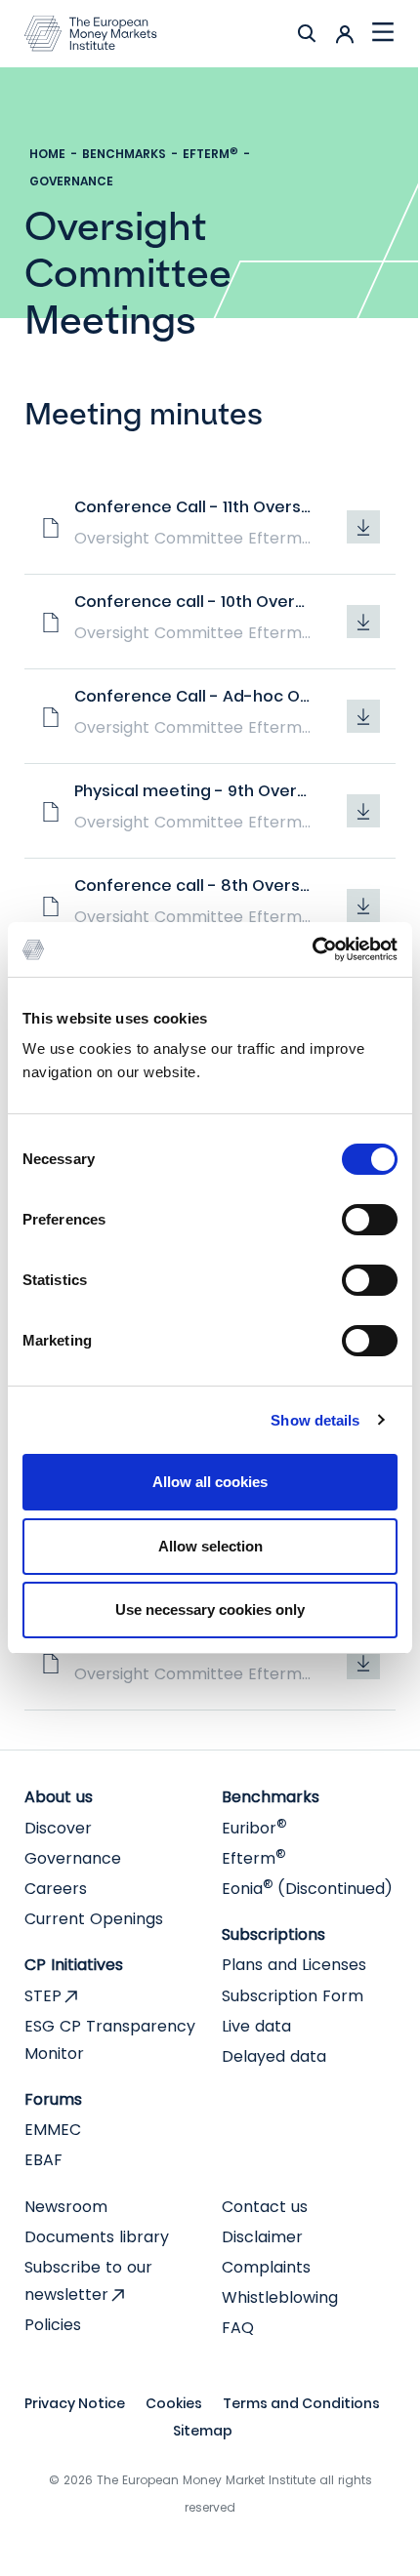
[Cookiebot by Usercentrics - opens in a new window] (312, 949)
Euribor (254, 1828)
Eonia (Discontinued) (307, 1889)
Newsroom (66, 2207)
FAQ (238, 2328)
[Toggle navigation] (383, 33)
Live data (256, 2026)
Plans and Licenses (294, 1965)
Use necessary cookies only (210, 1610)
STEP (43, 1996)
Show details (315, 1420)
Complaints (266, 2267)
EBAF (43, 2160)
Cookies (174, 2403)
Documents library (97, 2237)
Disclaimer (262, 2237)
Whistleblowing (280, 2297)
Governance (71, 181)
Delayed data (274, 2056)
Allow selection (210, 1546)
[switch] (370, 1220)
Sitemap (203, 2431)
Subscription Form (293, 1996)
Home (47, 154)
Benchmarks (124, 154)
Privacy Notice (75, 2403)
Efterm (210, 154)
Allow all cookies (210, 1482)
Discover (58, 1828)
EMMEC (53, 2130)
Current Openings (94, 1919)
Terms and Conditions (301, 2403)
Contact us (265, 2207)
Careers (56, 1889)
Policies (53, 2325)
